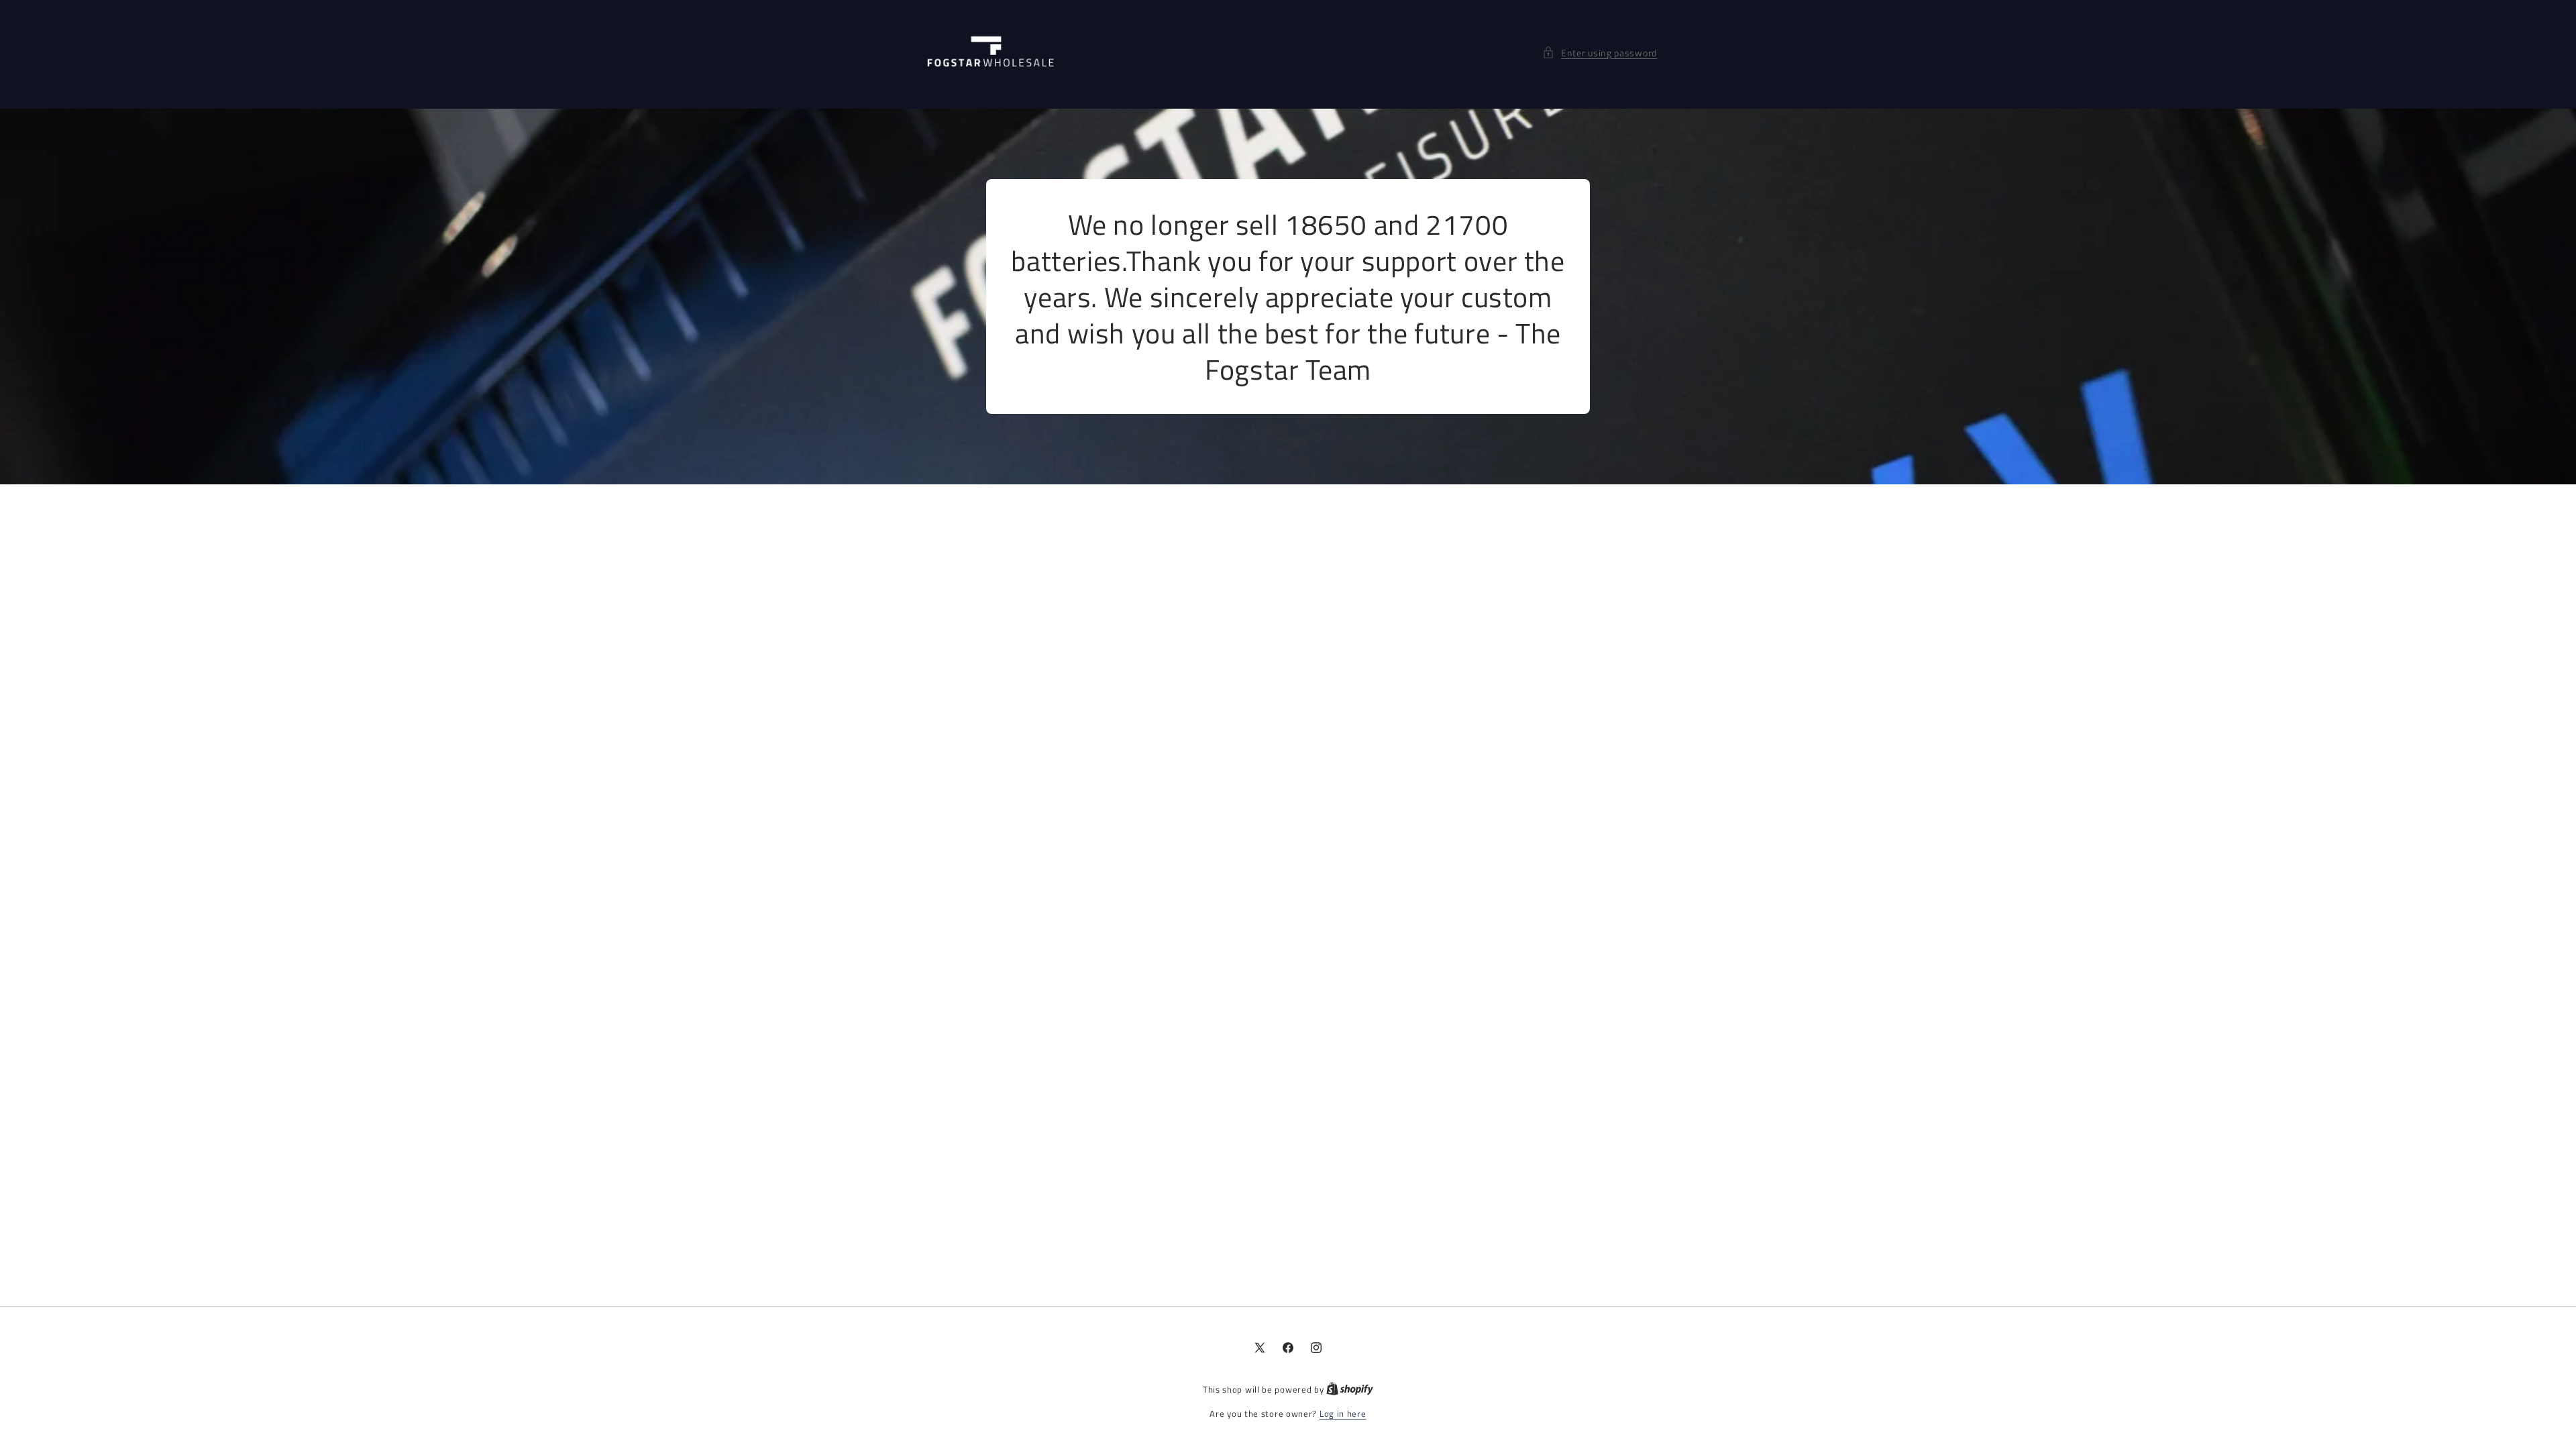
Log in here (1343, 1414)
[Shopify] (1350, 1389)
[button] (1600, 53)
